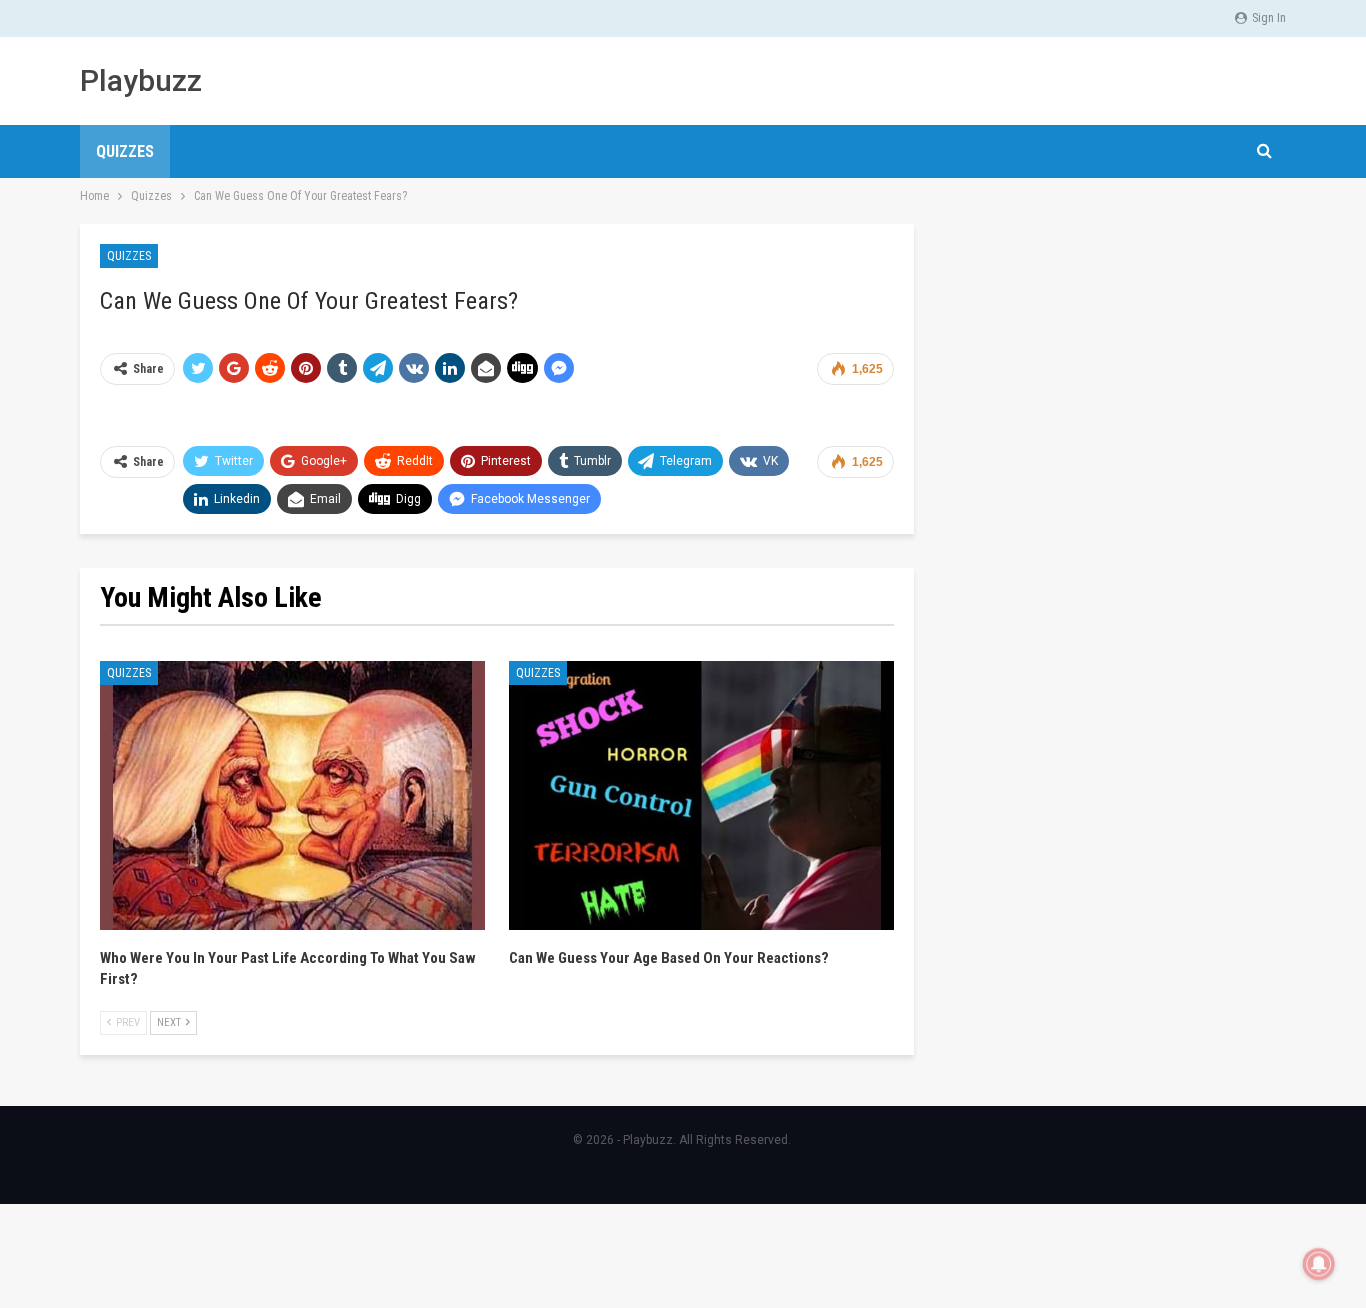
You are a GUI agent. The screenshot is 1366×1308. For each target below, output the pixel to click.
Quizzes (125, 151)
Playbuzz (141, 80)
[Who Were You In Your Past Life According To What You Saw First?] (292, 796)
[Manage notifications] (1319, 1264)
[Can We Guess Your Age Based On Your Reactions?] (701, 796)
